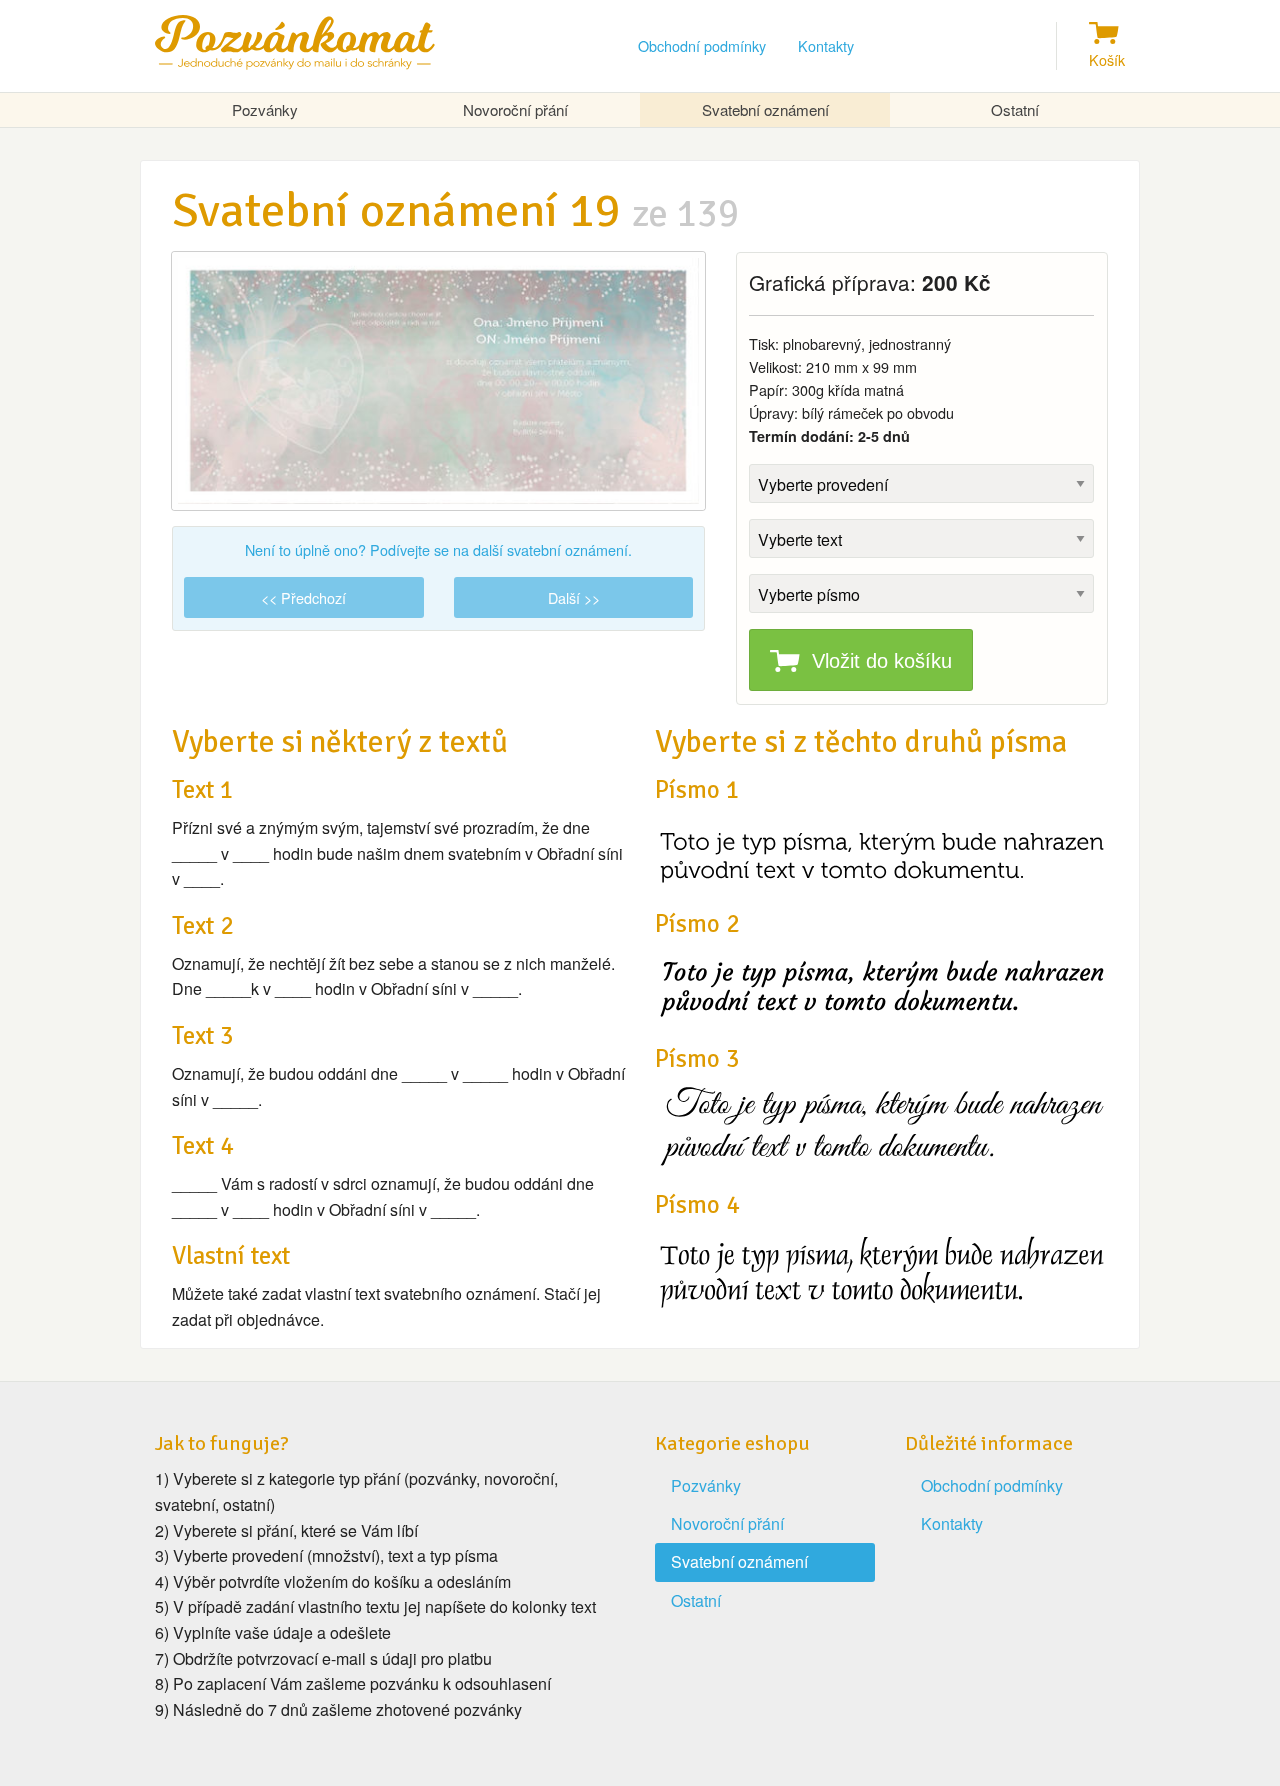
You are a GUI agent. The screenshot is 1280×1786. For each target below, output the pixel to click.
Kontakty (826, 45)
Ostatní (1015, 109)
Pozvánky (265, 109)
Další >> (574, 597)
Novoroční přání (515, 109)
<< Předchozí (303, 597)
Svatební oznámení (765, 109)
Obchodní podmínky (702, 45)
